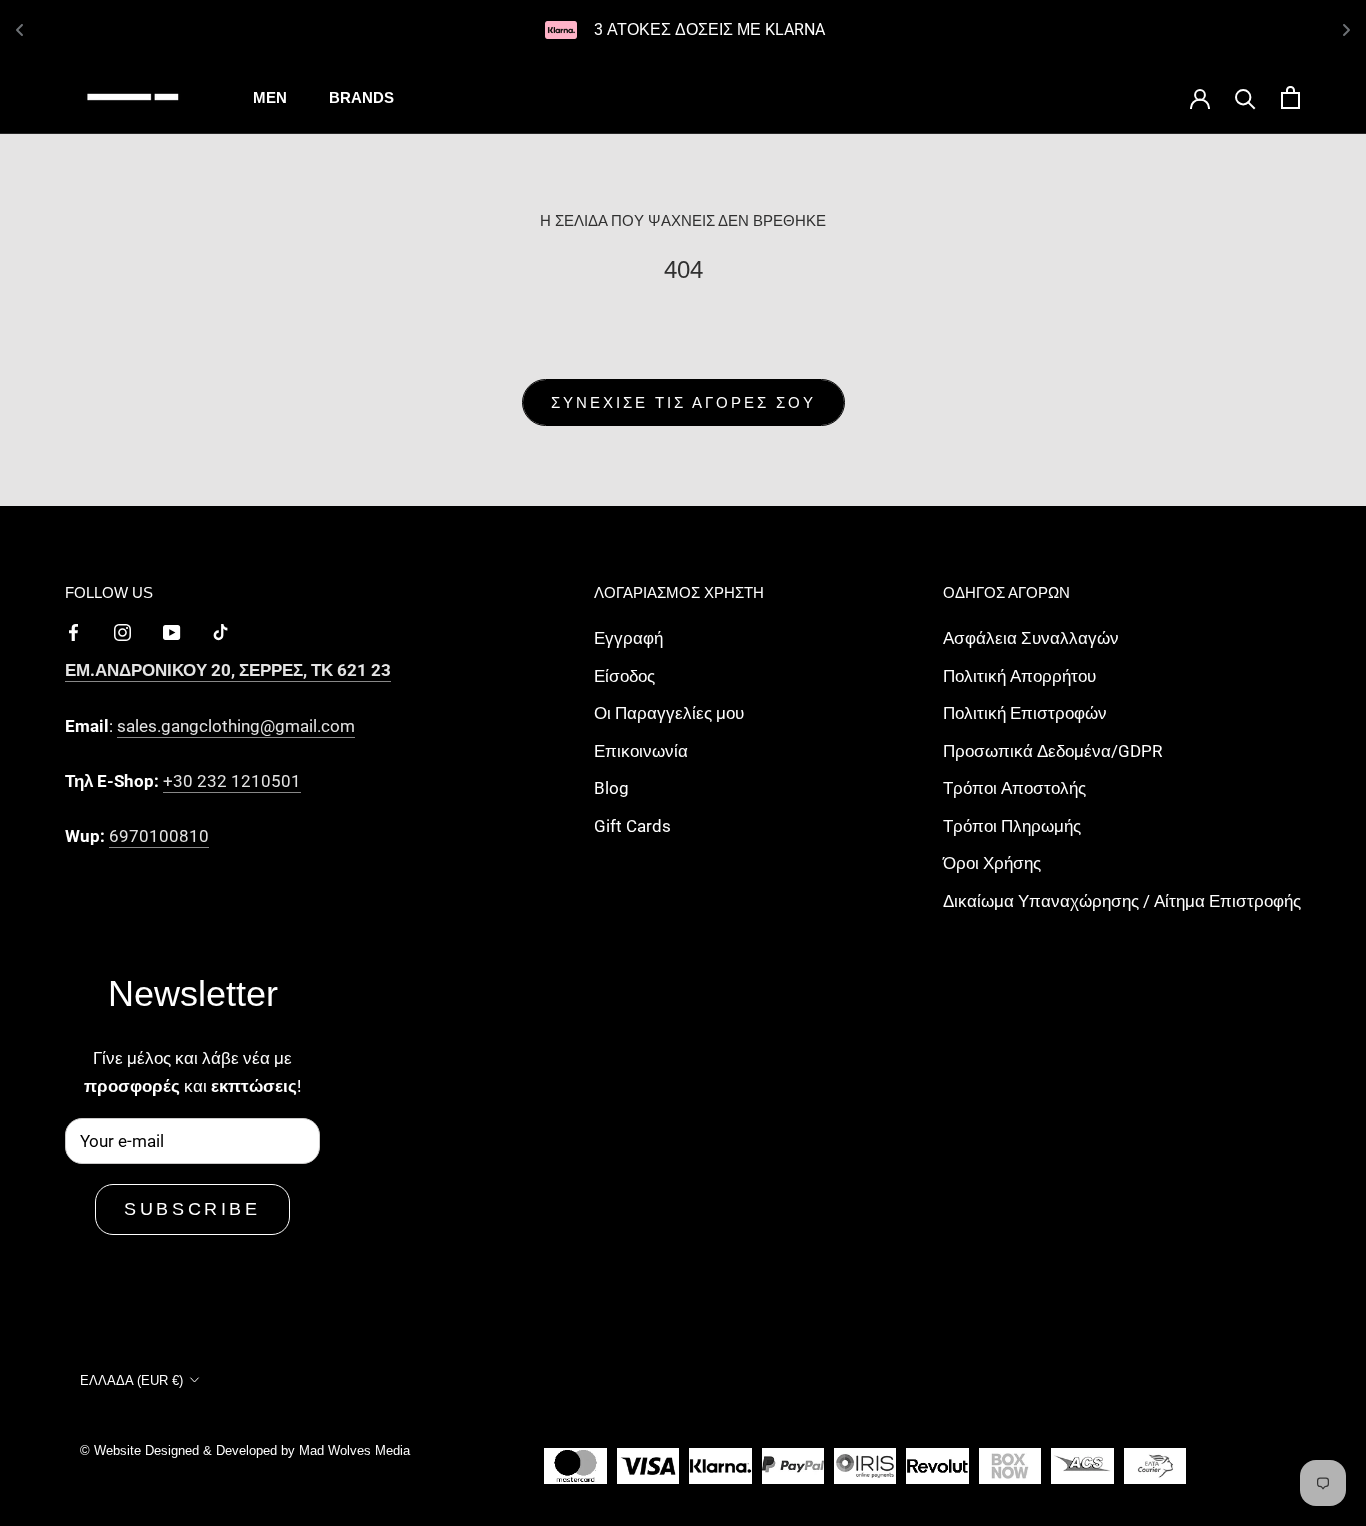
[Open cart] (1290, 97)
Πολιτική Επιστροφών (1025, 713)
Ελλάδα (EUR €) (131, 1380)
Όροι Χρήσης (992, 863)
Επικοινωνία (641, 751)
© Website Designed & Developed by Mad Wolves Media (245, 1450)
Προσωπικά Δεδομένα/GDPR (1052, 751)
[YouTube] (171, 631)
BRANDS (361, 97)
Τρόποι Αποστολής (1014, 788)
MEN (270, 97)
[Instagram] (122, 631)
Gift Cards (632, 826)
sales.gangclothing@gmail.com (236, 726)
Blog (611, 788)
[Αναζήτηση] (1245, 97)
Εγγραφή (628, 638)
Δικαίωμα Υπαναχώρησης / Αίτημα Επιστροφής (1122, 901)
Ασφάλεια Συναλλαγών (1031, 638)
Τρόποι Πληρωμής (1012, 826)
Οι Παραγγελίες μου (669, 713)
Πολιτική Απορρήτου (1019, 676)
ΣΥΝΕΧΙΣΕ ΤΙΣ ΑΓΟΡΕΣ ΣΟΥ (683, 402)
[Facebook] (73, 631)
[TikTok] (220, 631)
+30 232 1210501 (232, 781)
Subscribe (192, 1209)
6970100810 (159, 836)
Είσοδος (624, 676)
